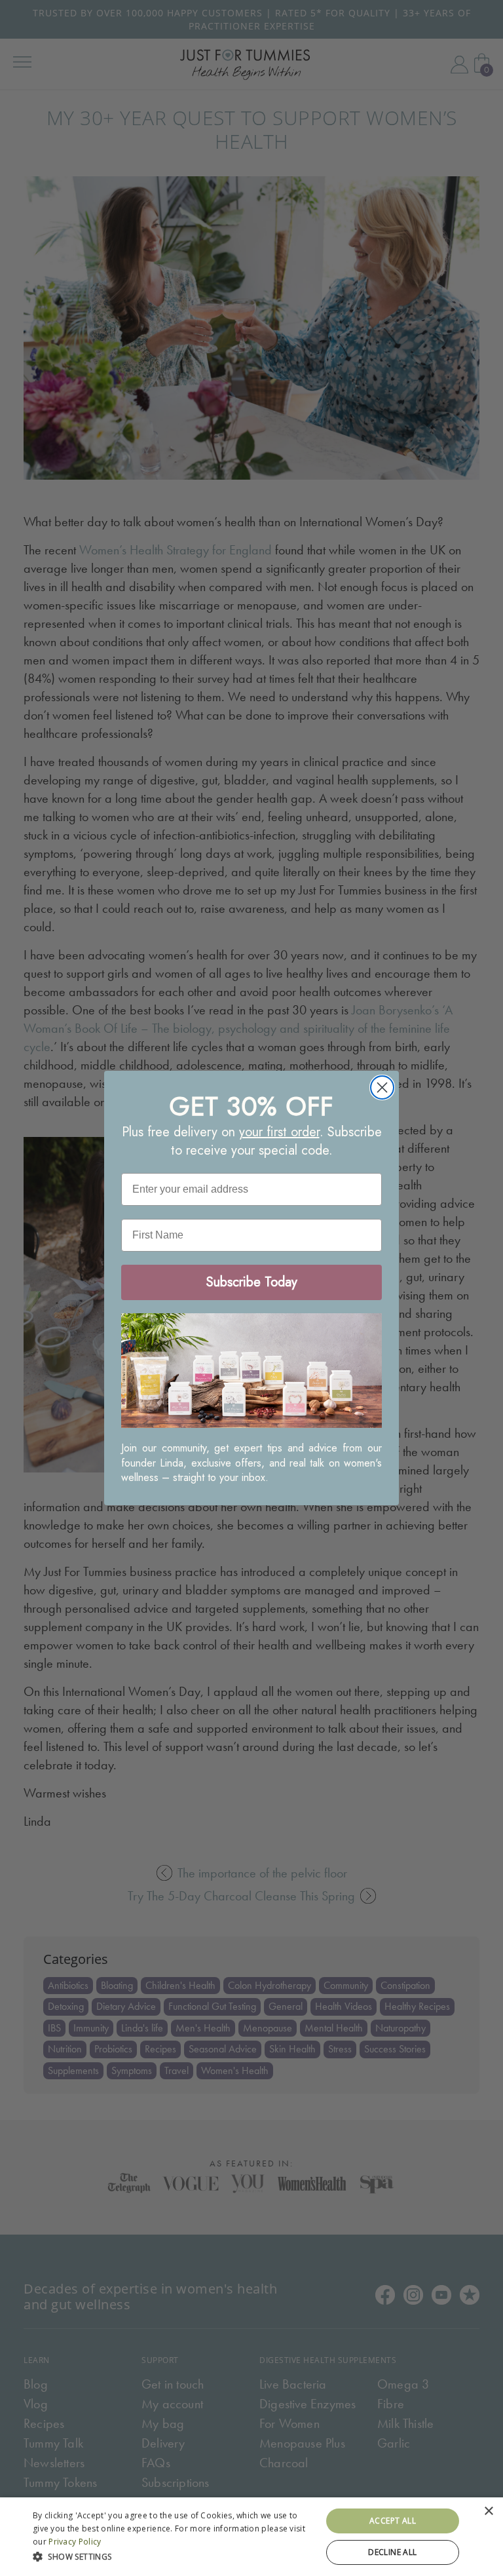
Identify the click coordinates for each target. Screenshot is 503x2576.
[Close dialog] (382, 1087)
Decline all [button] (392, 2552)
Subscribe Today (252, 1282)
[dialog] (251, 2537)
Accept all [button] (393, 2521)
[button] (173, 2555)
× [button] (488, 2511)
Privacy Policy (75, 2542)
